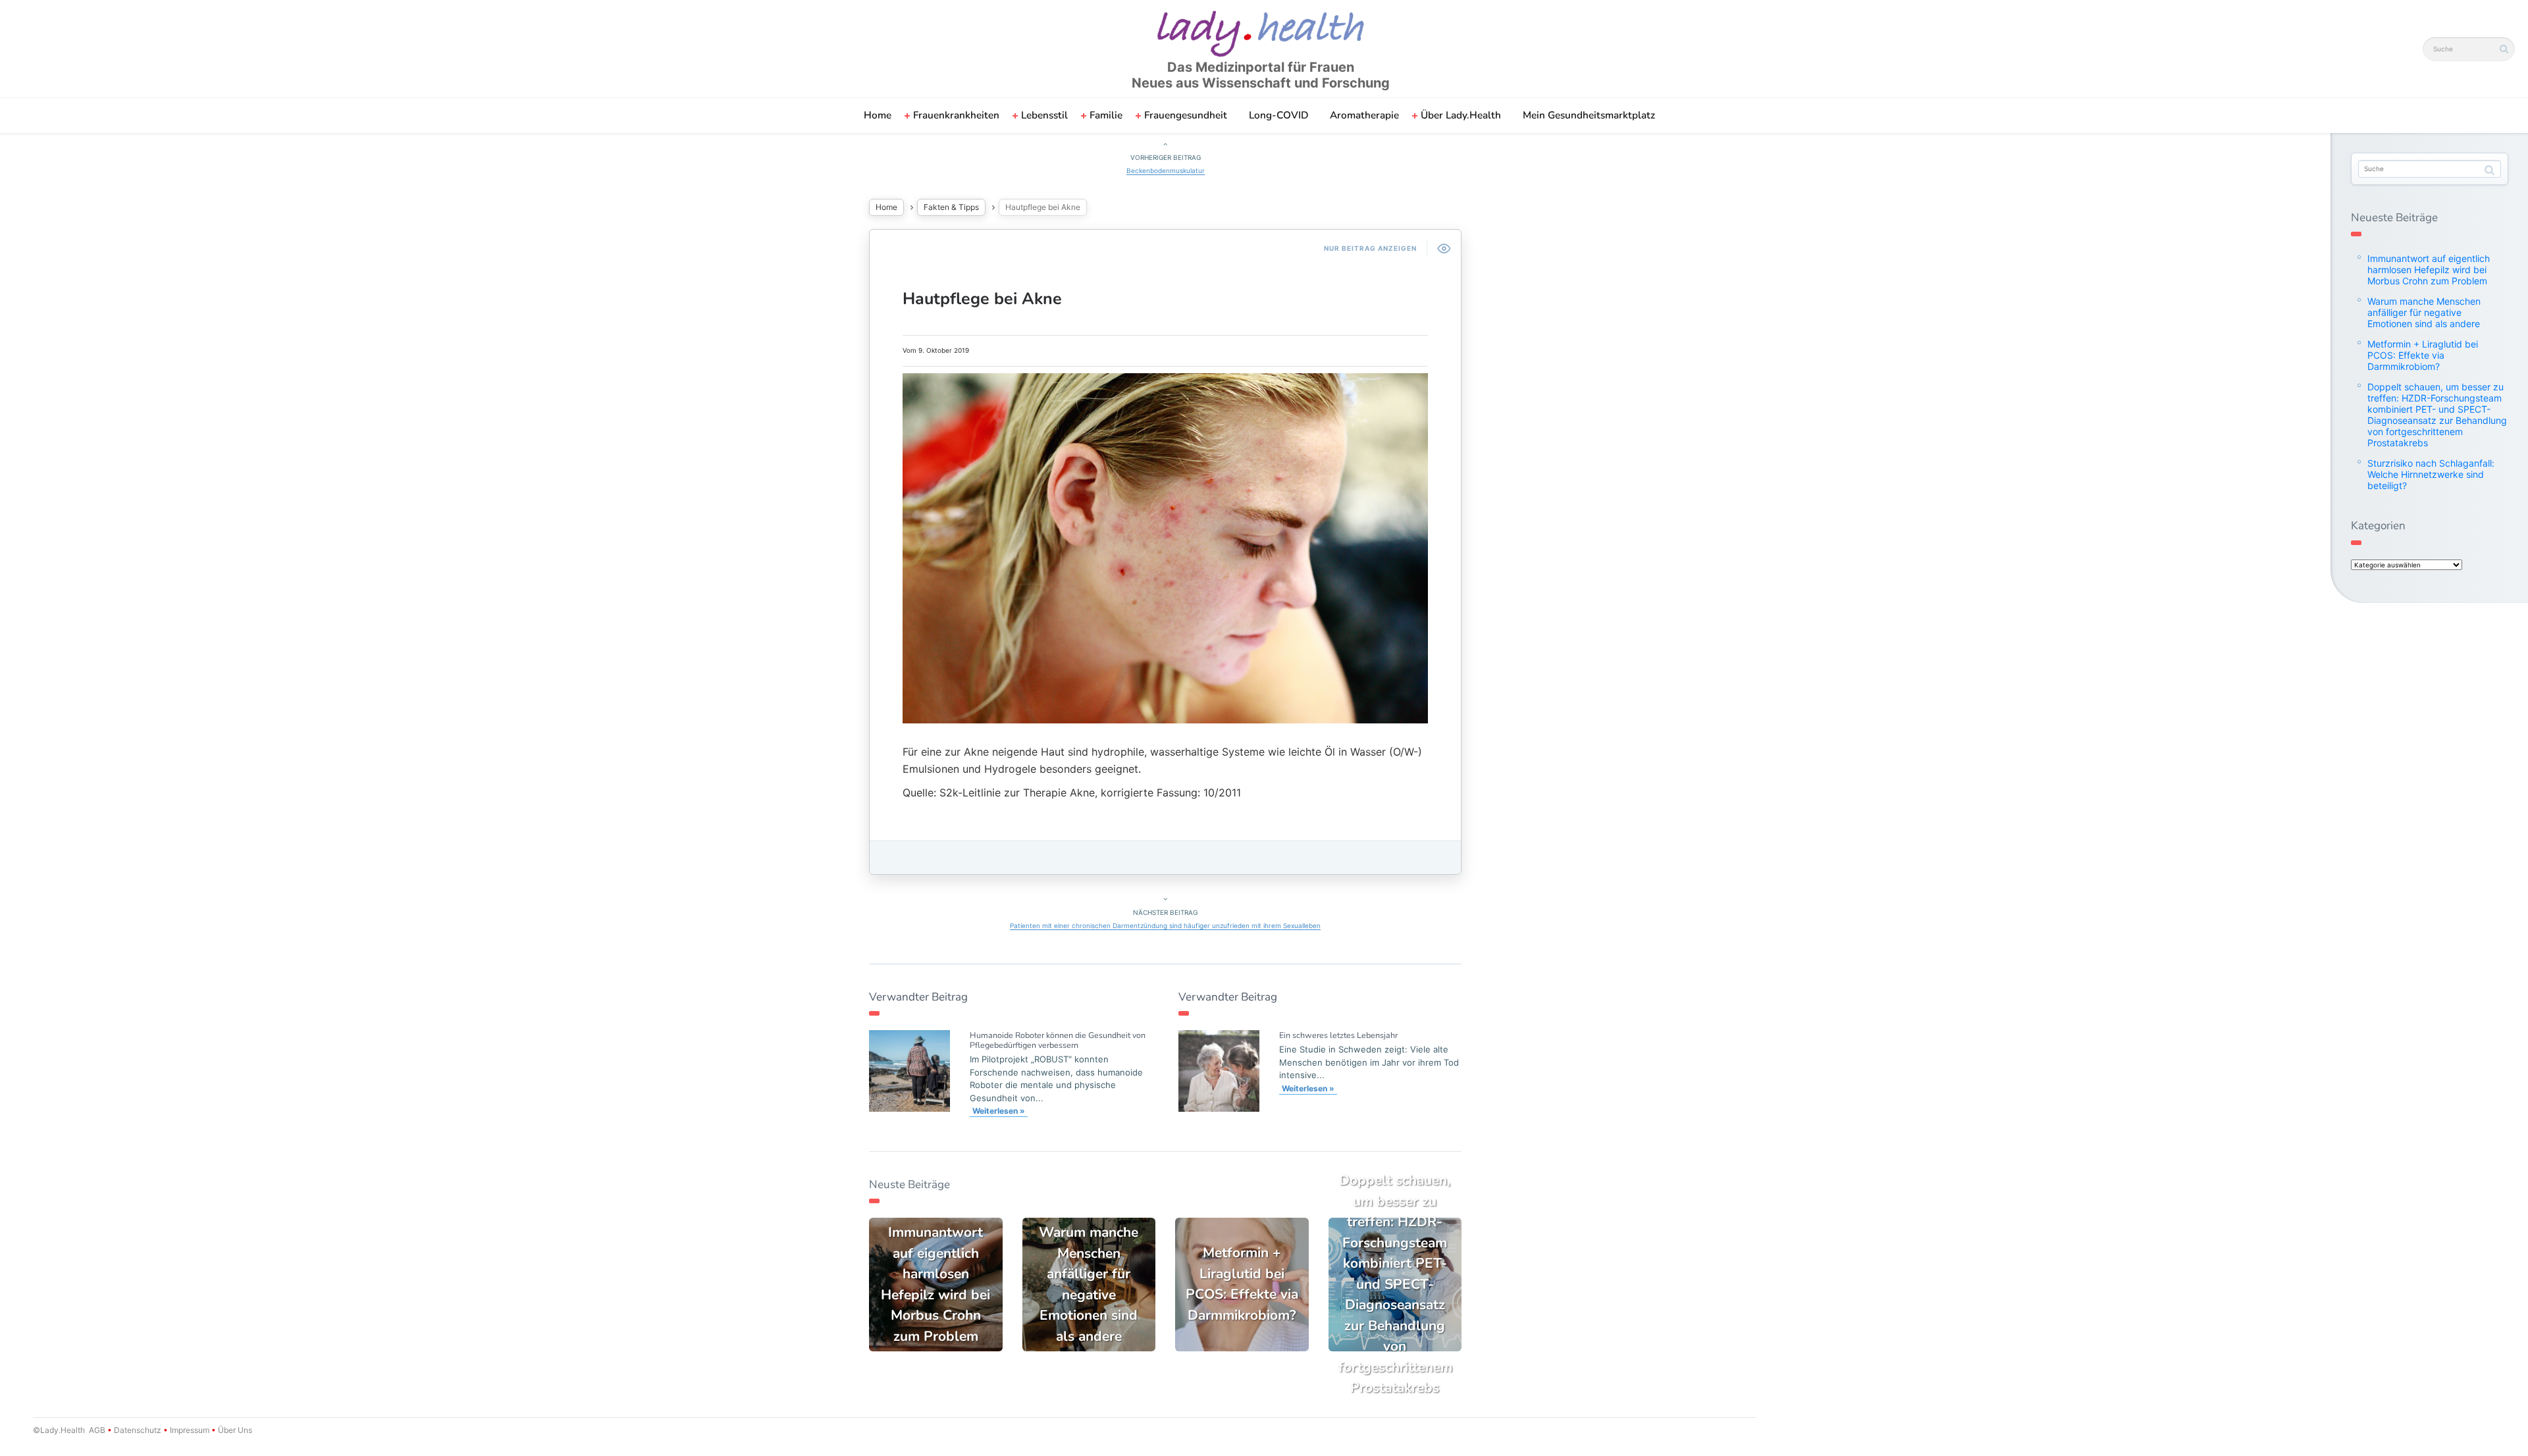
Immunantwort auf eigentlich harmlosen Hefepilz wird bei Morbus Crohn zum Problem (2429, 270)
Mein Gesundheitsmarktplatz (1589, 115)
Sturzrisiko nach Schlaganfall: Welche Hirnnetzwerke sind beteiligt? (2431, 474)
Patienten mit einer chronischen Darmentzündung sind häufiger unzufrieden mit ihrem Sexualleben (1165, 925)
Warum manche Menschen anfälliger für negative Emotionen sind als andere (2424, 312)
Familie (1106, 115)
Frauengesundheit (1186, 115)
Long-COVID (1278, 115)
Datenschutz (138, 1430)
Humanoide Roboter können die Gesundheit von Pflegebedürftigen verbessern (1058, 1040)
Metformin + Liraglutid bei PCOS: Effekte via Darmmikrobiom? (2423, 355)
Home (878, 115)
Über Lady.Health (1461, 115)
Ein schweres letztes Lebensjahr (1338, 1035)
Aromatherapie (1364, 115)
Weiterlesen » (999, 1111)
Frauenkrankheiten (956, 115)
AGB (97, 1430)
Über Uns (234, 1430)
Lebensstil (1044, 115)
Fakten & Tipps (951, 207)
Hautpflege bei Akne (982, 299)
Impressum (190, 1430)
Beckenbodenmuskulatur (1166, 170)
